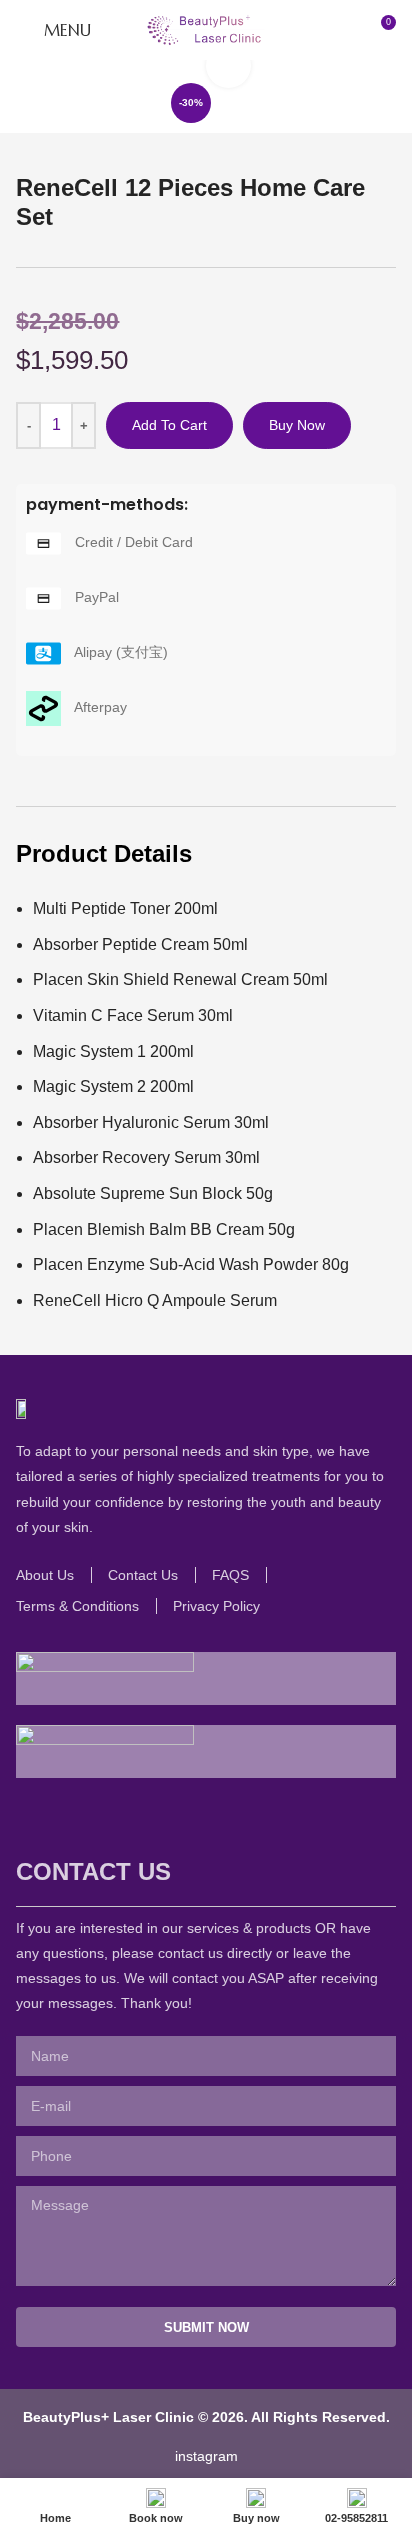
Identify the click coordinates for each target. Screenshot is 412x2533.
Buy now (297, 425)
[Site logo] (206, 29)
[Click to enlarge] (228, 65)
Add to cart (169, 425)
